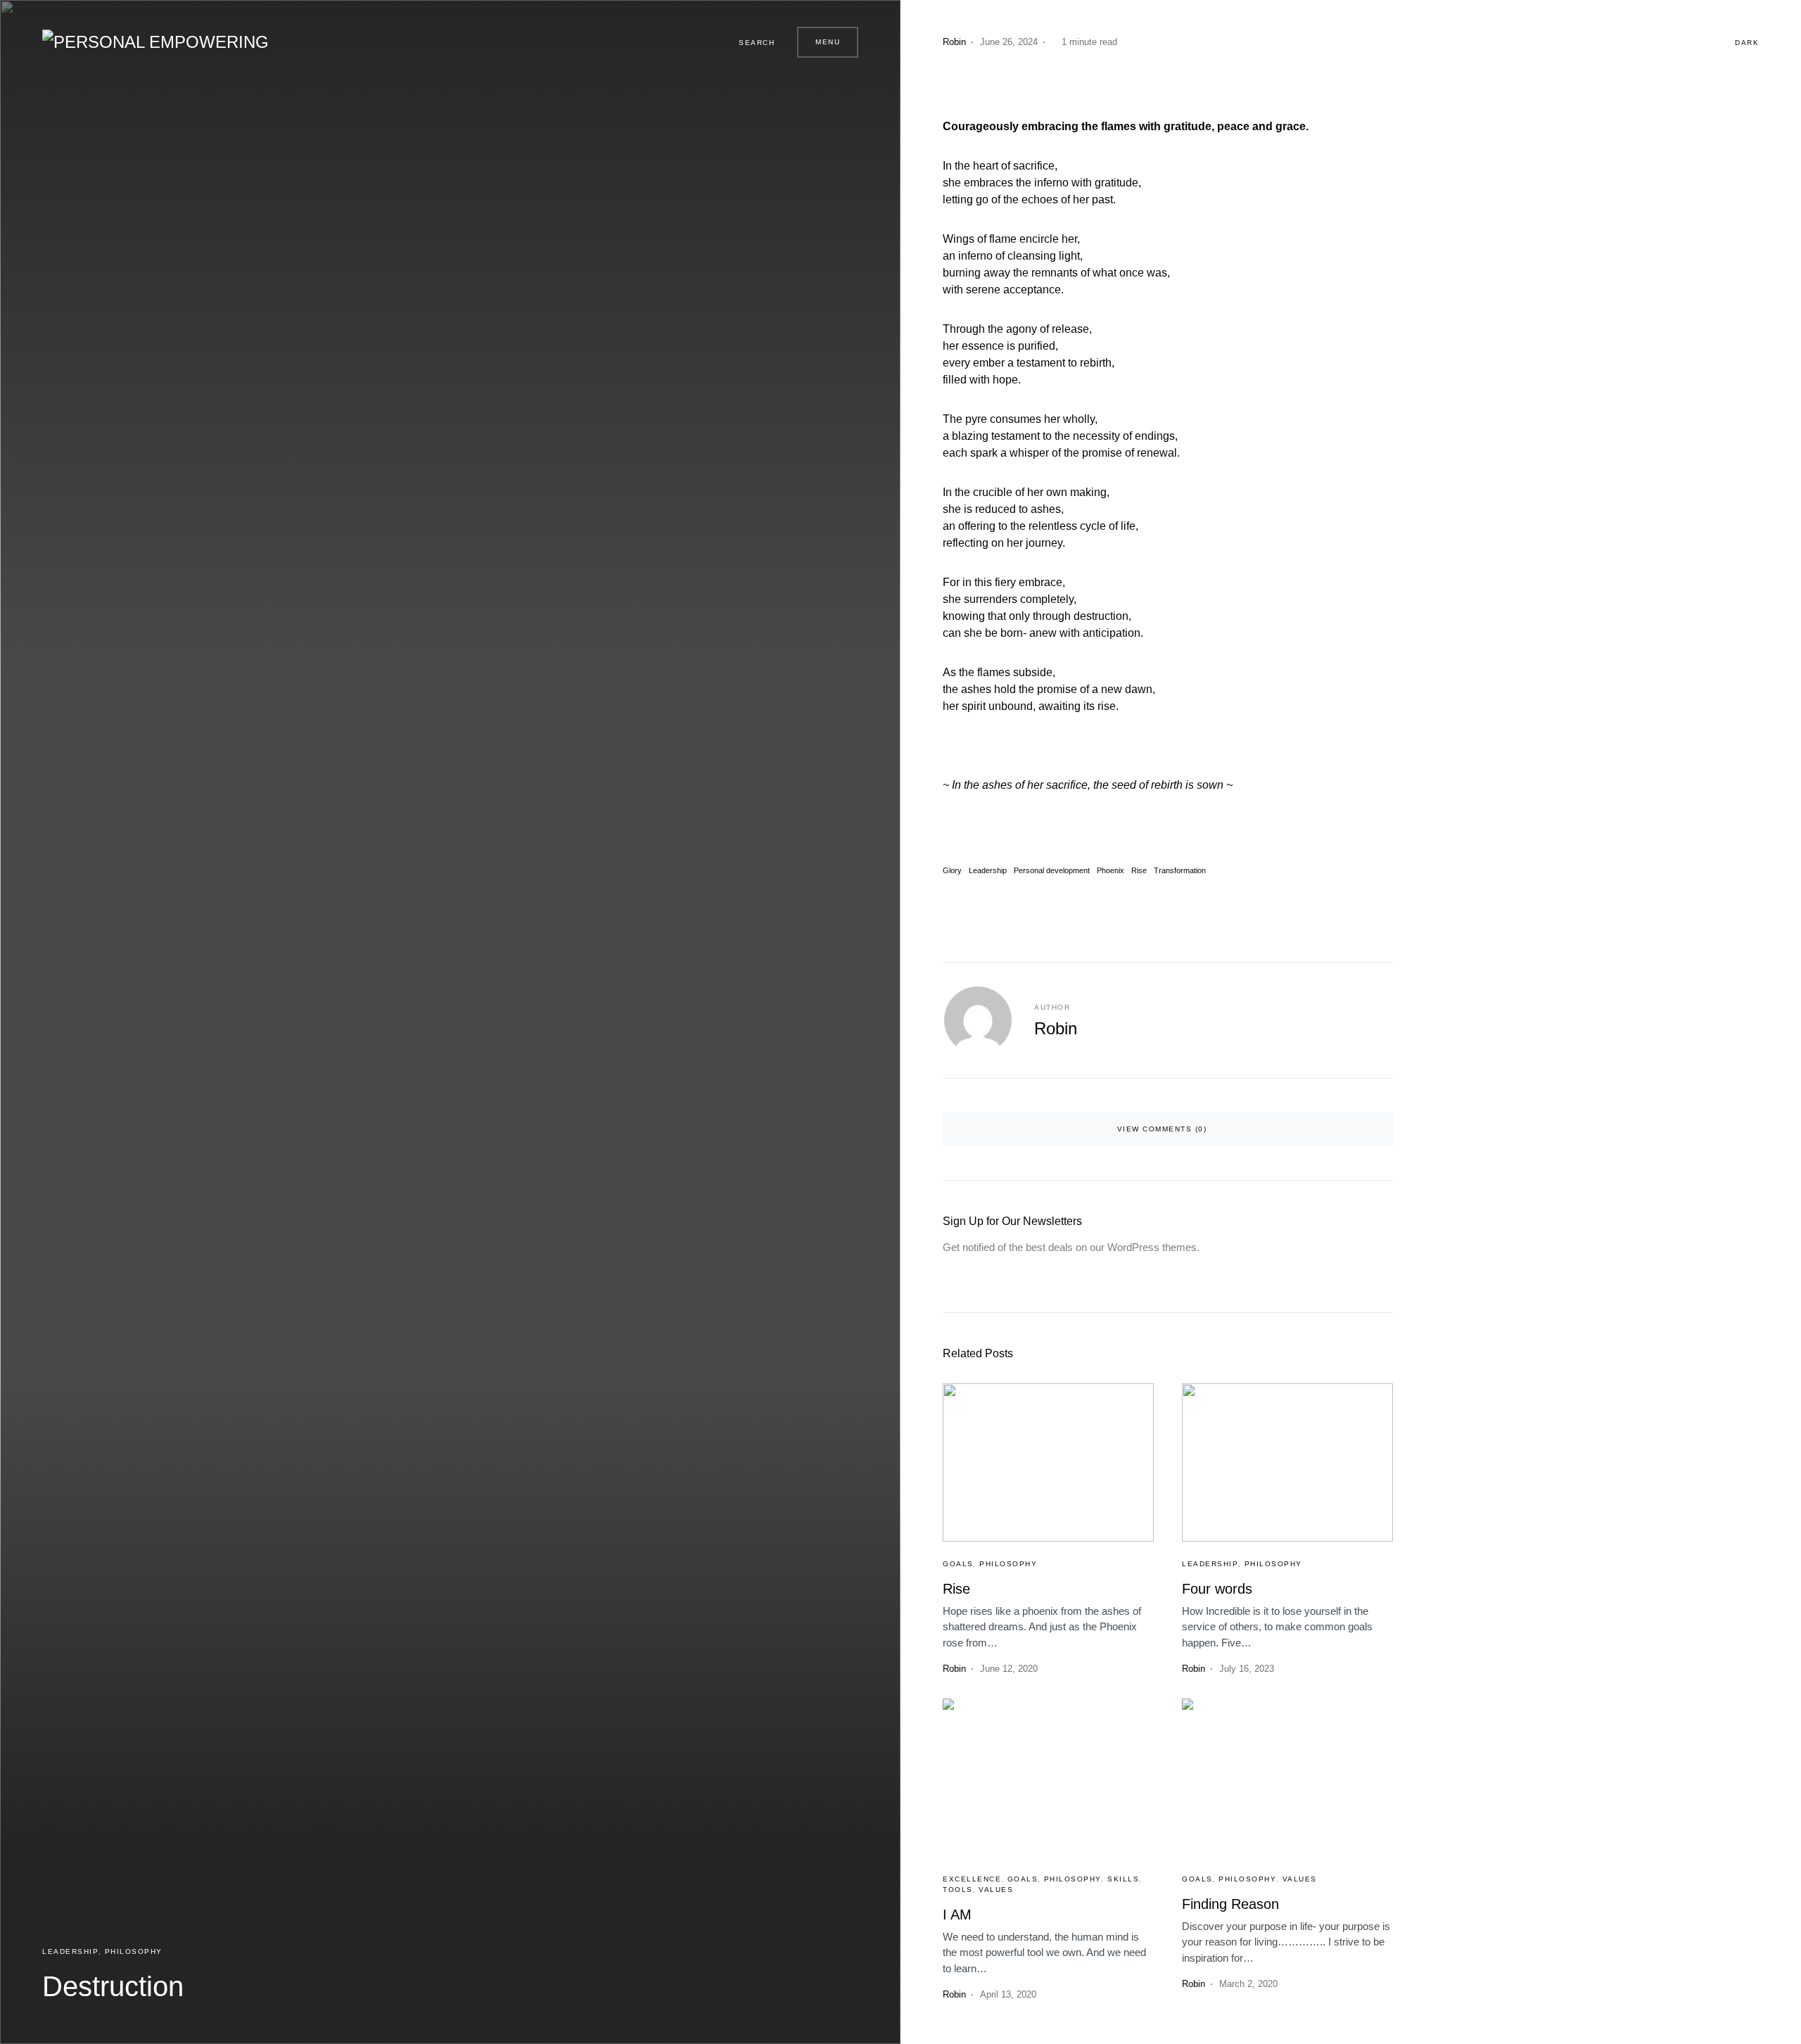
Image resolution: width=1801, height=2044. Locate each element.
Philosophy (134, 1951)
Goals (958, 1564)
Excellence (972, 1879)
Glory (952, 871)
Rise (1139, 871)
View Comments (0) (1162, 1129)
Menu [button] (828, 42)
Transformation (1180, 871)
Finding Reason (1230, 1904)
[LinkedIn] (700, 42)
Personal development (1052, 871)
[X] (683, 42)
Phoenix (1110, 871)
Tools (958, 1890)
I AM (957, 1915)
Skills (1123, 1879)
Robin (1056, 1028)
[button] (751, 42)
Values (996, 1890)
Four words (1217, 1589)
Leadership (70, 1951)
